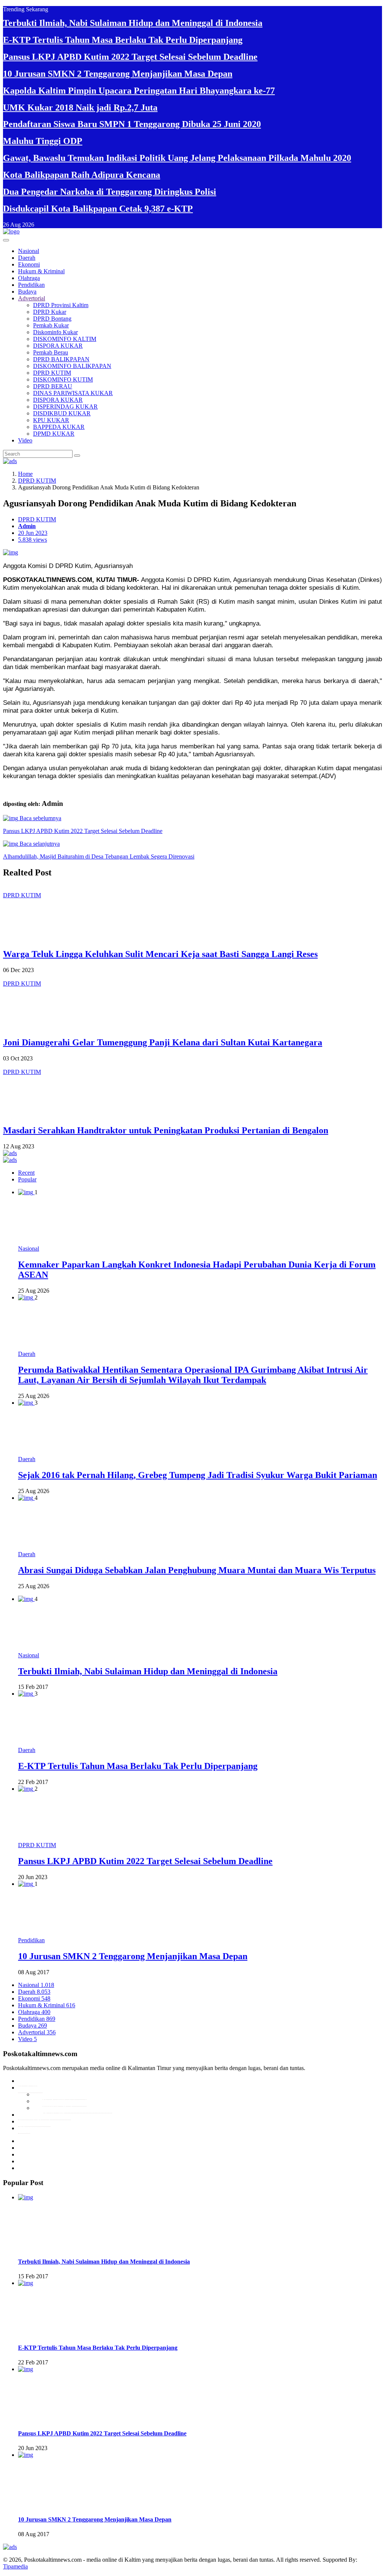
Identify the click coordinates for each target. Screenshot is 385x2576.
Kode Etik (30, 2088)
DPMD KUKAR (54, 434)
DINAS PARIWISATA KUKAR (73, 393)
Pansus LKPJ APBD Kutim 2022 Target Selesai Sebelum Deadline (130, 57)
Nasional (29, 251)
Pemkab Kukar (51, 325)
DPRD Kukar (50, 312)
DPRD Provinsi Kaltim (61, 305)
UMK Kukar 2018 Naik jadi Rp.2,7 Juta (80, 108)
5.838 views (33, 540)
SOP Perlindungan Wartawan (77, 2108)
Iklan (24, 2128)
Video (25, 440)
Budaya (27, 292)
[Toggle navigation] (6, 240)
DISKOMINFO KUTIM (63, 379)
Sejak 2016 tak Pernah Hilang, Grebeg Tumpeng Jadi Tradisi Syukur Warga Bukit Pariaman (198, 1475)
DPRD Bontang (52, 319)
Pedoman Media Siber (44, 2115)
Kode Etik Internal (64, 2101)
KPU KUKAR (51, 420)
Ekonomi (29, 264)
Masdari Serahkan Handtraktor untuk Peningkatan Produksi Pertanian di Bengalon (166, 1130)
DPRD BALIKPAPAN (61, 359)
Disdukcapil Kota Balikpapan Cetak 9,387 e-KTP (98, 209)
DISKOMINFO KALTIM (65, 339)
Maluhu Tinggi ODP (43, 141)
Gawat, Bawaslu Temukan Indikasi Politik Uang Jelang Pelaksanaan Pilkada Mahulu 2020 (177, 158)
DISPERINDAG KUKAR (65, 407)
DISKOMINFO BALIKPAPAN (72, 366)
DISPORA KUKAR (58, 346)
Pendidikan (31, 285)
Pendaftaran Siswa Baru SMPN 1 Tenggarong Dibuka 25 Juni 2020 (132, 124)
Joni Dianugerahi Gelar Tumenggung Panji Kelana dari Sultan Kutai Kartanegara (163, 1042)
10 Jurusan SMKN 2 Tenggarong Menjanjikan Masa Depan (118, 74)
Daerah (27, 258)
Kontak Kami (34, 2121)
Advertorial (32, 298)
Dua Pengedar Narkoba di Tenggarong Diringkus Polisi (110, 192)
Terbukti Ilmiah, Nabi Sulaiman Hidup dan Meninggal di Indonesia (133, 23)
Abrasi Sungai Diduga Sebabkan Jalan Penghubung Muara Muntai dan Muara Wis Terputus (197, 1570)
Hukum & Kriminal (41, 271)
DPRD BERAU (53, 386)
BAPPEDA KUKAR (59, 427)
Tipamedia (15, 2566)
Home (25, 474)
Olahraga (29, 278)
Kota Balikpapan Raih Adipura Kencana (82, 175)
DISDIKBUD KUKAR (62, 413)
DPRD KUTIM (52, 373)
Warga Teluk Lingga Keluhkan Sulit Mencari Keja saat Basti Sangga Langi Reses (160, 954)
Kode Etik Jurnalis (64, 2094)
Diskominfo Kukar (55, 332)
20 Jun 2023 (33, 533)
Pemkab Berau (51, 352)
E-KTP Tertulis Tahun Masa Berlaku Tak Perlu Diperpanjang (123, 40)
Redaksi (28, 2081)
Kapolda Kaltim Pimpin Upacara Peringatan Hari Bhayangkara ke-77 (139, 91)
